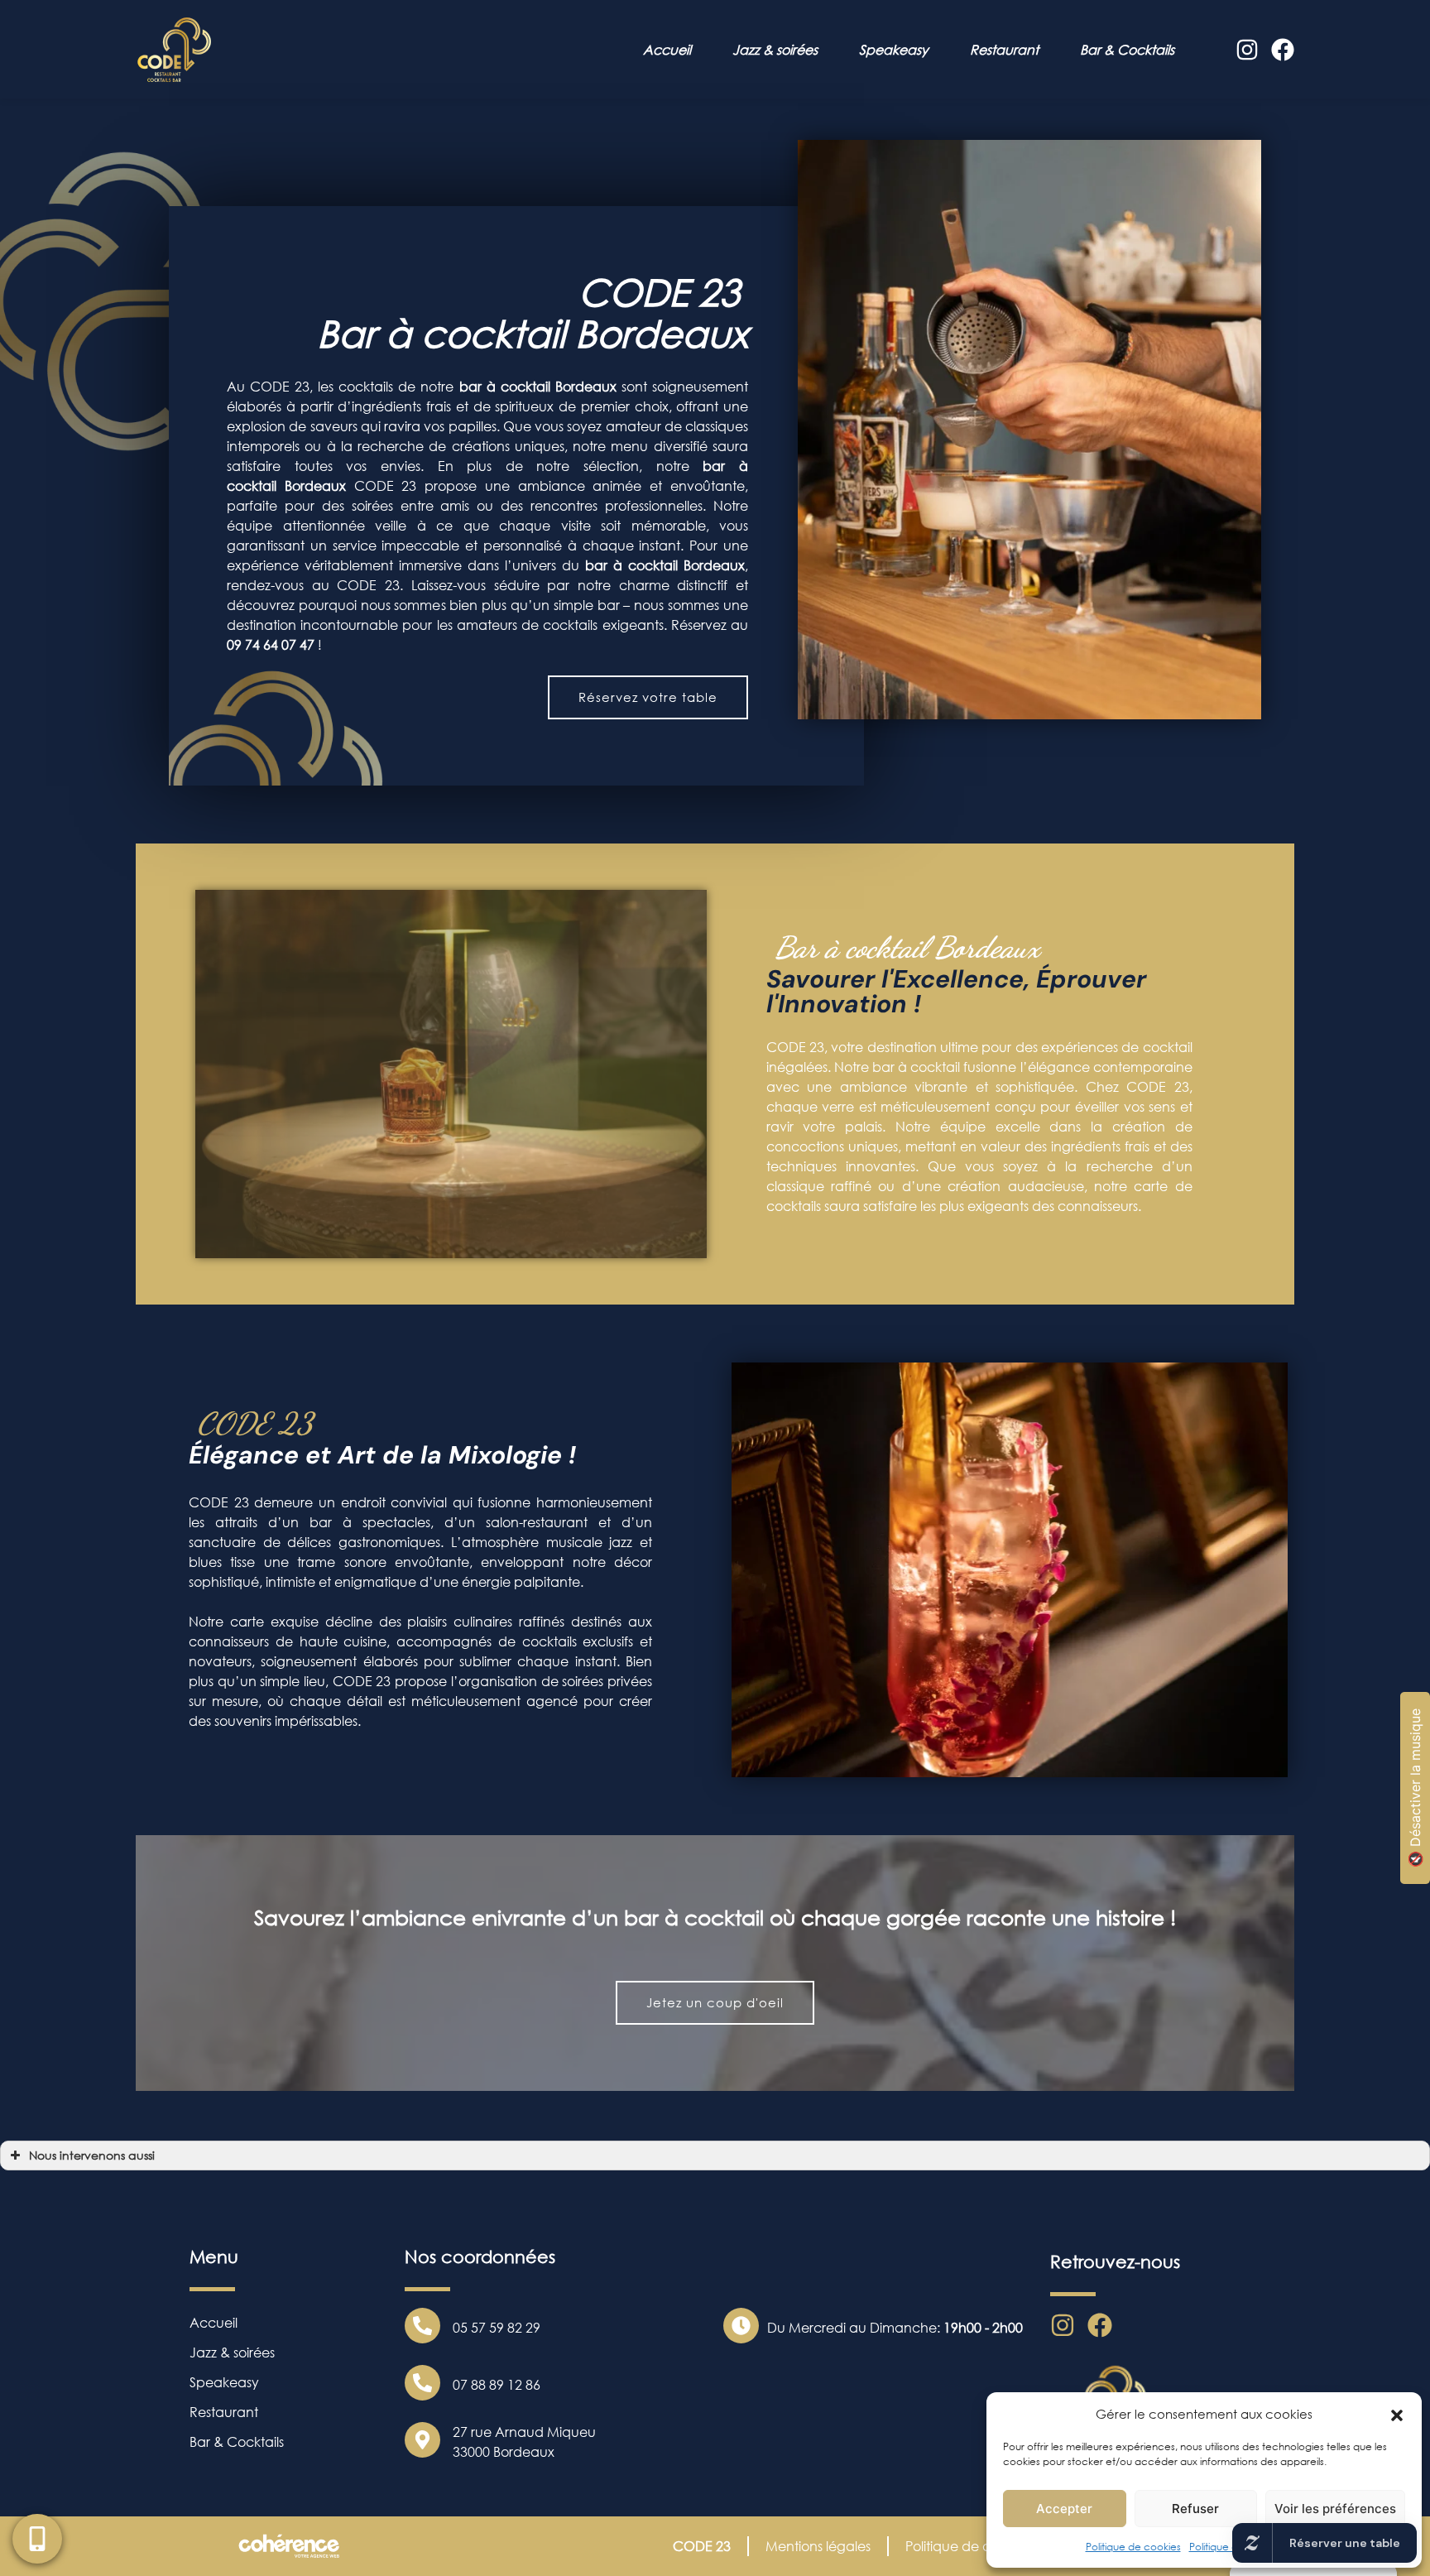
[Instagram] (1247, 50)
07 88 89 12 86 (497, 2385)
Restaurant (1004, 50)
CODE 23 (702, 2546)
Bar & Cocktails (1127, 50)
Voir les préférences (1335, 2509)
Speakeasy (894, 50)
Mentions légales (818, 2546)
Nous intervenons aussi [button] (92, 2155)
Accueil (667, 50)
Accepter (1064, 2509)
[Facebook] (1283, 50)
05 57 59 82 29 (497, 2328)
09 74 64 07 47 (271, 645)
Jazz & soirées (775, 50)
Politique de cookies (1133, 2547)
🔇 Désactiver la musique (1415, 1788)
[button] (1397, 2414)
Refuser (1195, 2509)
